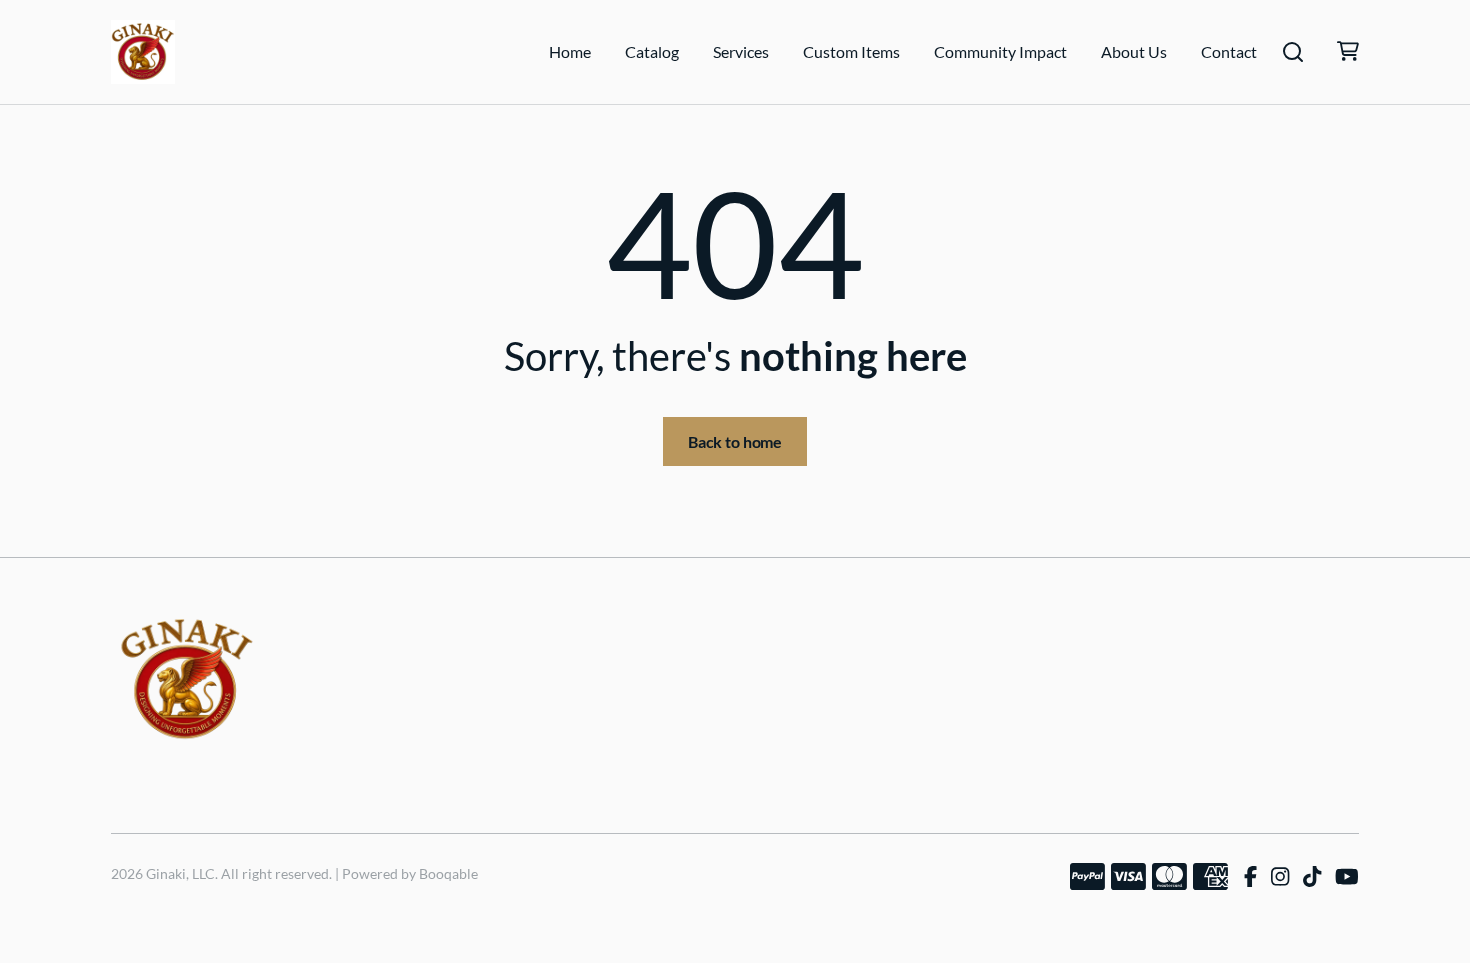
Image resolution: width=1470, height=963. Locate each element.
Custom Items (851, 51)
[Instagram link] (1280, 877)
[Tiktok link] (1312, 877)
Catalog (652, 51)
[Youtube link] (1347, 877)
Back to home (735, 441)
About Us (1134, 51)
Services (741, 51)
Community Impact (1000, 51)
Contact (1229, 51)
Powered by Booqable (410, 873)
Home (570, 51)
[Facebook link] (1250, 877)
